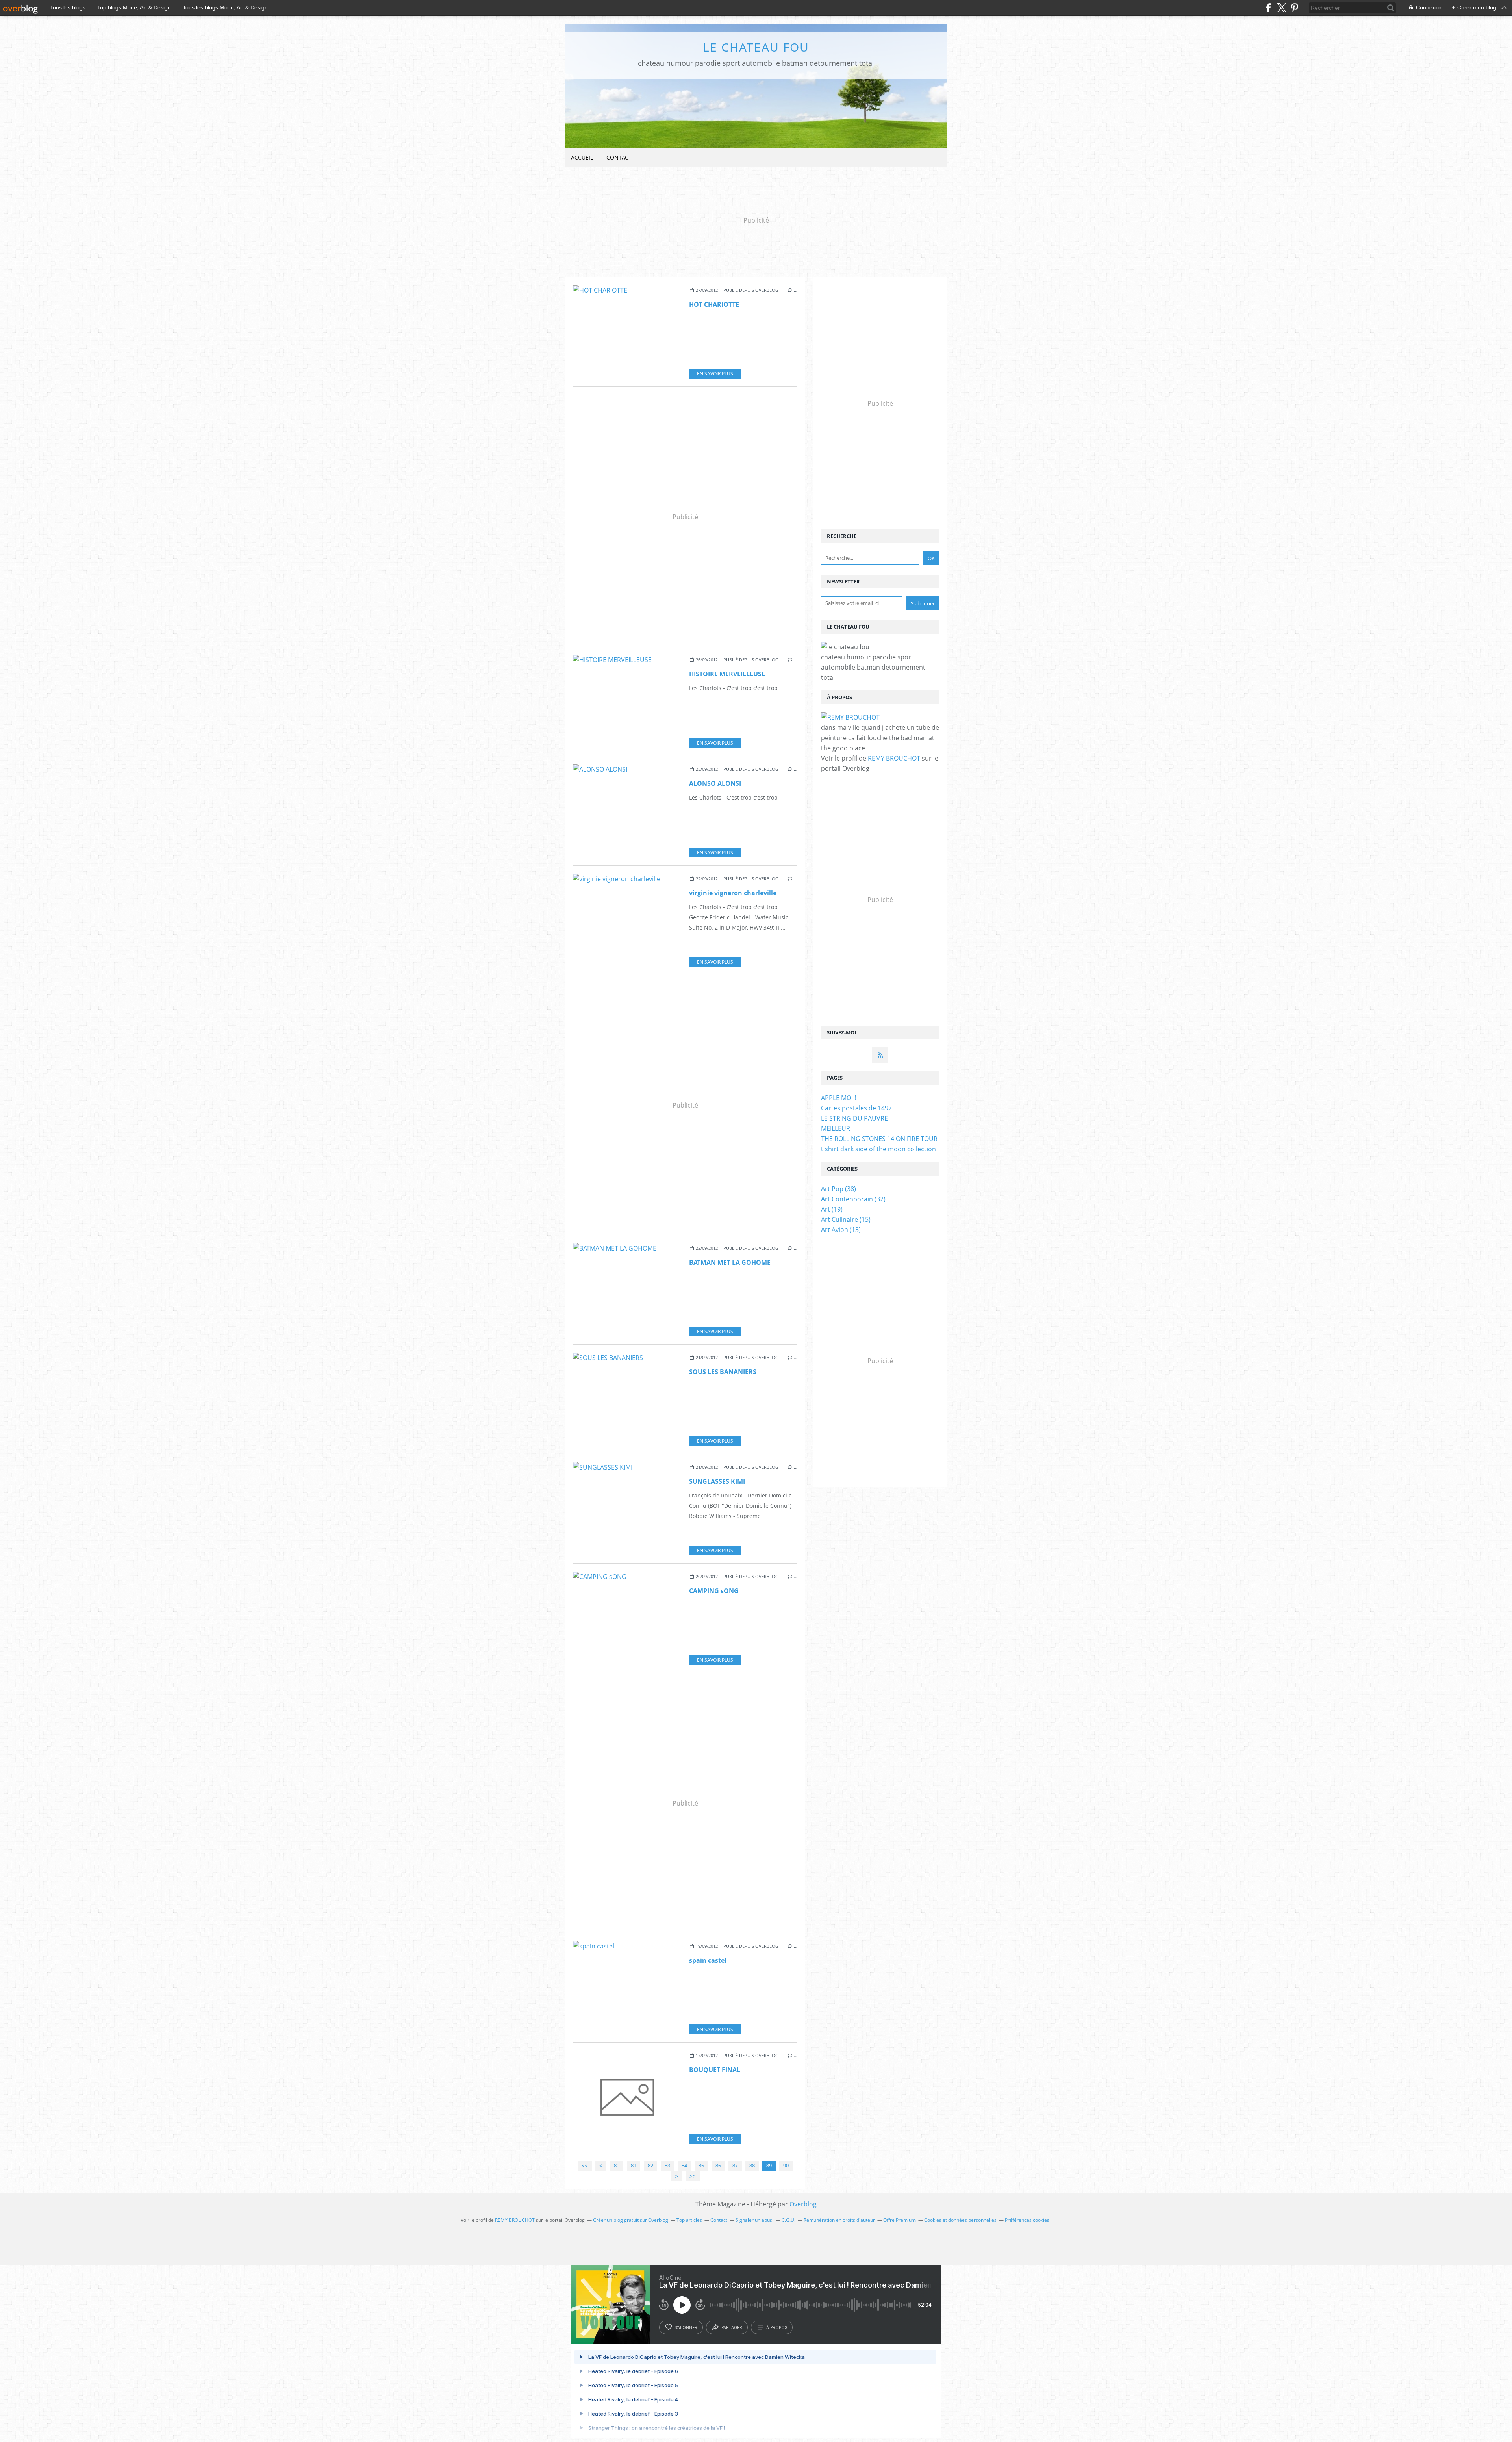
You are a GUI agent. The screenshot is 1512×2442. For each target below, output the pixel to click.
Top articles (689, 2220)
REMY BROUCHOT (894, 758)
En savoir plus (715, 374)
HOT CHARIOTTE (714, 304)
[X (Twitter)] (1281, 8)
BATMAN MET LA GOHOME (730, 1262)
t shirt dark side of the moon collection (878, 1149)
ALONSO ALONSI (715, 783)
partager (732, 2327)
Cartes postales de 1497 (856, 1108)
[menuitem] (582, 158)
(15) (846, 1219)
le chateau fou (756, 47)
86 (718, 2166)
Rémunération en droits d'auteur (839, 2220)
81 (634, 2166)
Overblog (803, 2204)
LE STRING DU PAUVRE (854, 1118)
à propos (777, 2327)
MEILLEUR (836, 1128)
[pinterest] (1294, 8)
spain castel (708, 1960)
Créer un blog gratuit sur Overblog (631, 2220)
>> (693, 2176)
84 (684, 2166)
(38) (838, 1189)
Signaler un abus (754, 2220)
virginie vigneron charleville (733, 893)
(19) (832, 1209)
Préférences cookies (1027, 2220)
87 (735, 2166)
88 (752, 2166)
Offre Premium (900, 2220)
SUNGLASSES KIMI (717, 1481)
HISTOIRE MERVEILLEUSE (727, 674)
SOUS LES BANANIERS (723, 1372)
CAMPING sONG (714, 1591)
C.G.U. (788, 2220)
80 (617, 2166)
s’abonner (686, 2327)
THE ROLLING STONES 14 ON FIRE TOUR (879, 1139)
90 (786, 2166)
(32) (853, 1199)
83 (667, 2166)
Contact (619, 157)
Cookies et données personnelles (960, 2220)
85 (701, 2166)
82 (650, 2166)
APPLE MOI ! (838, 1098)
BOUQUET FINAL (715, 2070)
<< (585, 2166)
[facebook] (1268, 8)
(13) (841, 1230)
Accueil (582, 157)
